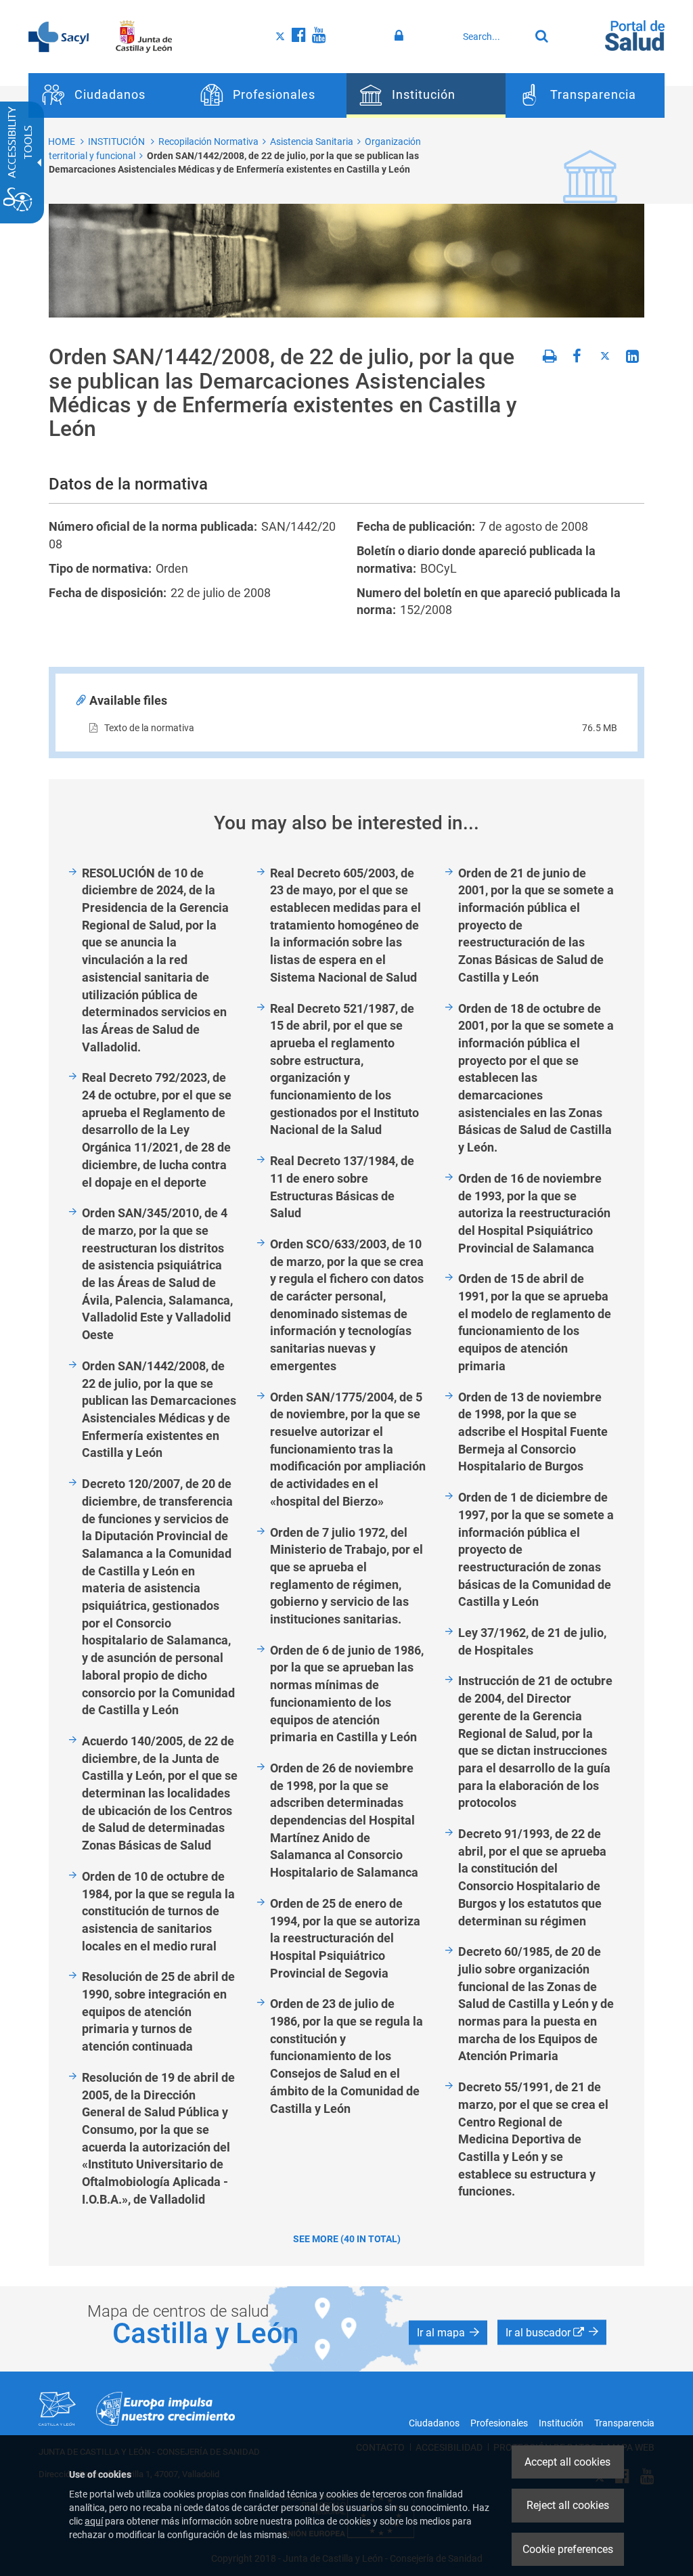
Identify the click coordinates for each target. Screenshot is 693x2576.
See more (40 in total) (347, 2239)
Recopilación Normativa (208, 141)
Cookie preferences (568, 2549)
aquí (94, 2521)
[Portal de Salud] (635, 35)
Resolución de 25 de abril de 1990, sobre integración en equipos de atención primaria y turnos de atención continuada (158, 2011)
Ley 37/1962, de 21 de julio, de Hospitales (532, 1641)
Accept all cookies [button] (567, 2462)
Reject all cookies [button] (568, 2505)
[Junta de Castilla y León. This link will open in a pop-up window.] (144, 36)
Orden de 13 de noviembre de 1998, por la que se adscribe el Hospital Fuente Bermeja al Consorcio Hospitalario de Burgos (533, 1432)
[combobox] (493, 37)
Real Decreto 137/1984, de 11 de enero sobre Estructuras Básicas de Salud (342, 1187)
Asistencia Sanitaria (312, 141)
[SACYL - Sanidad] (59, 36)
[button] (448, 2332)
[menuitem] (108, 95)
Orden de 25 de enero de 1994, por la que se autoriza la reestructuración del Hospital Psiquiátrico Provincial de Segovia (345, 1938)
